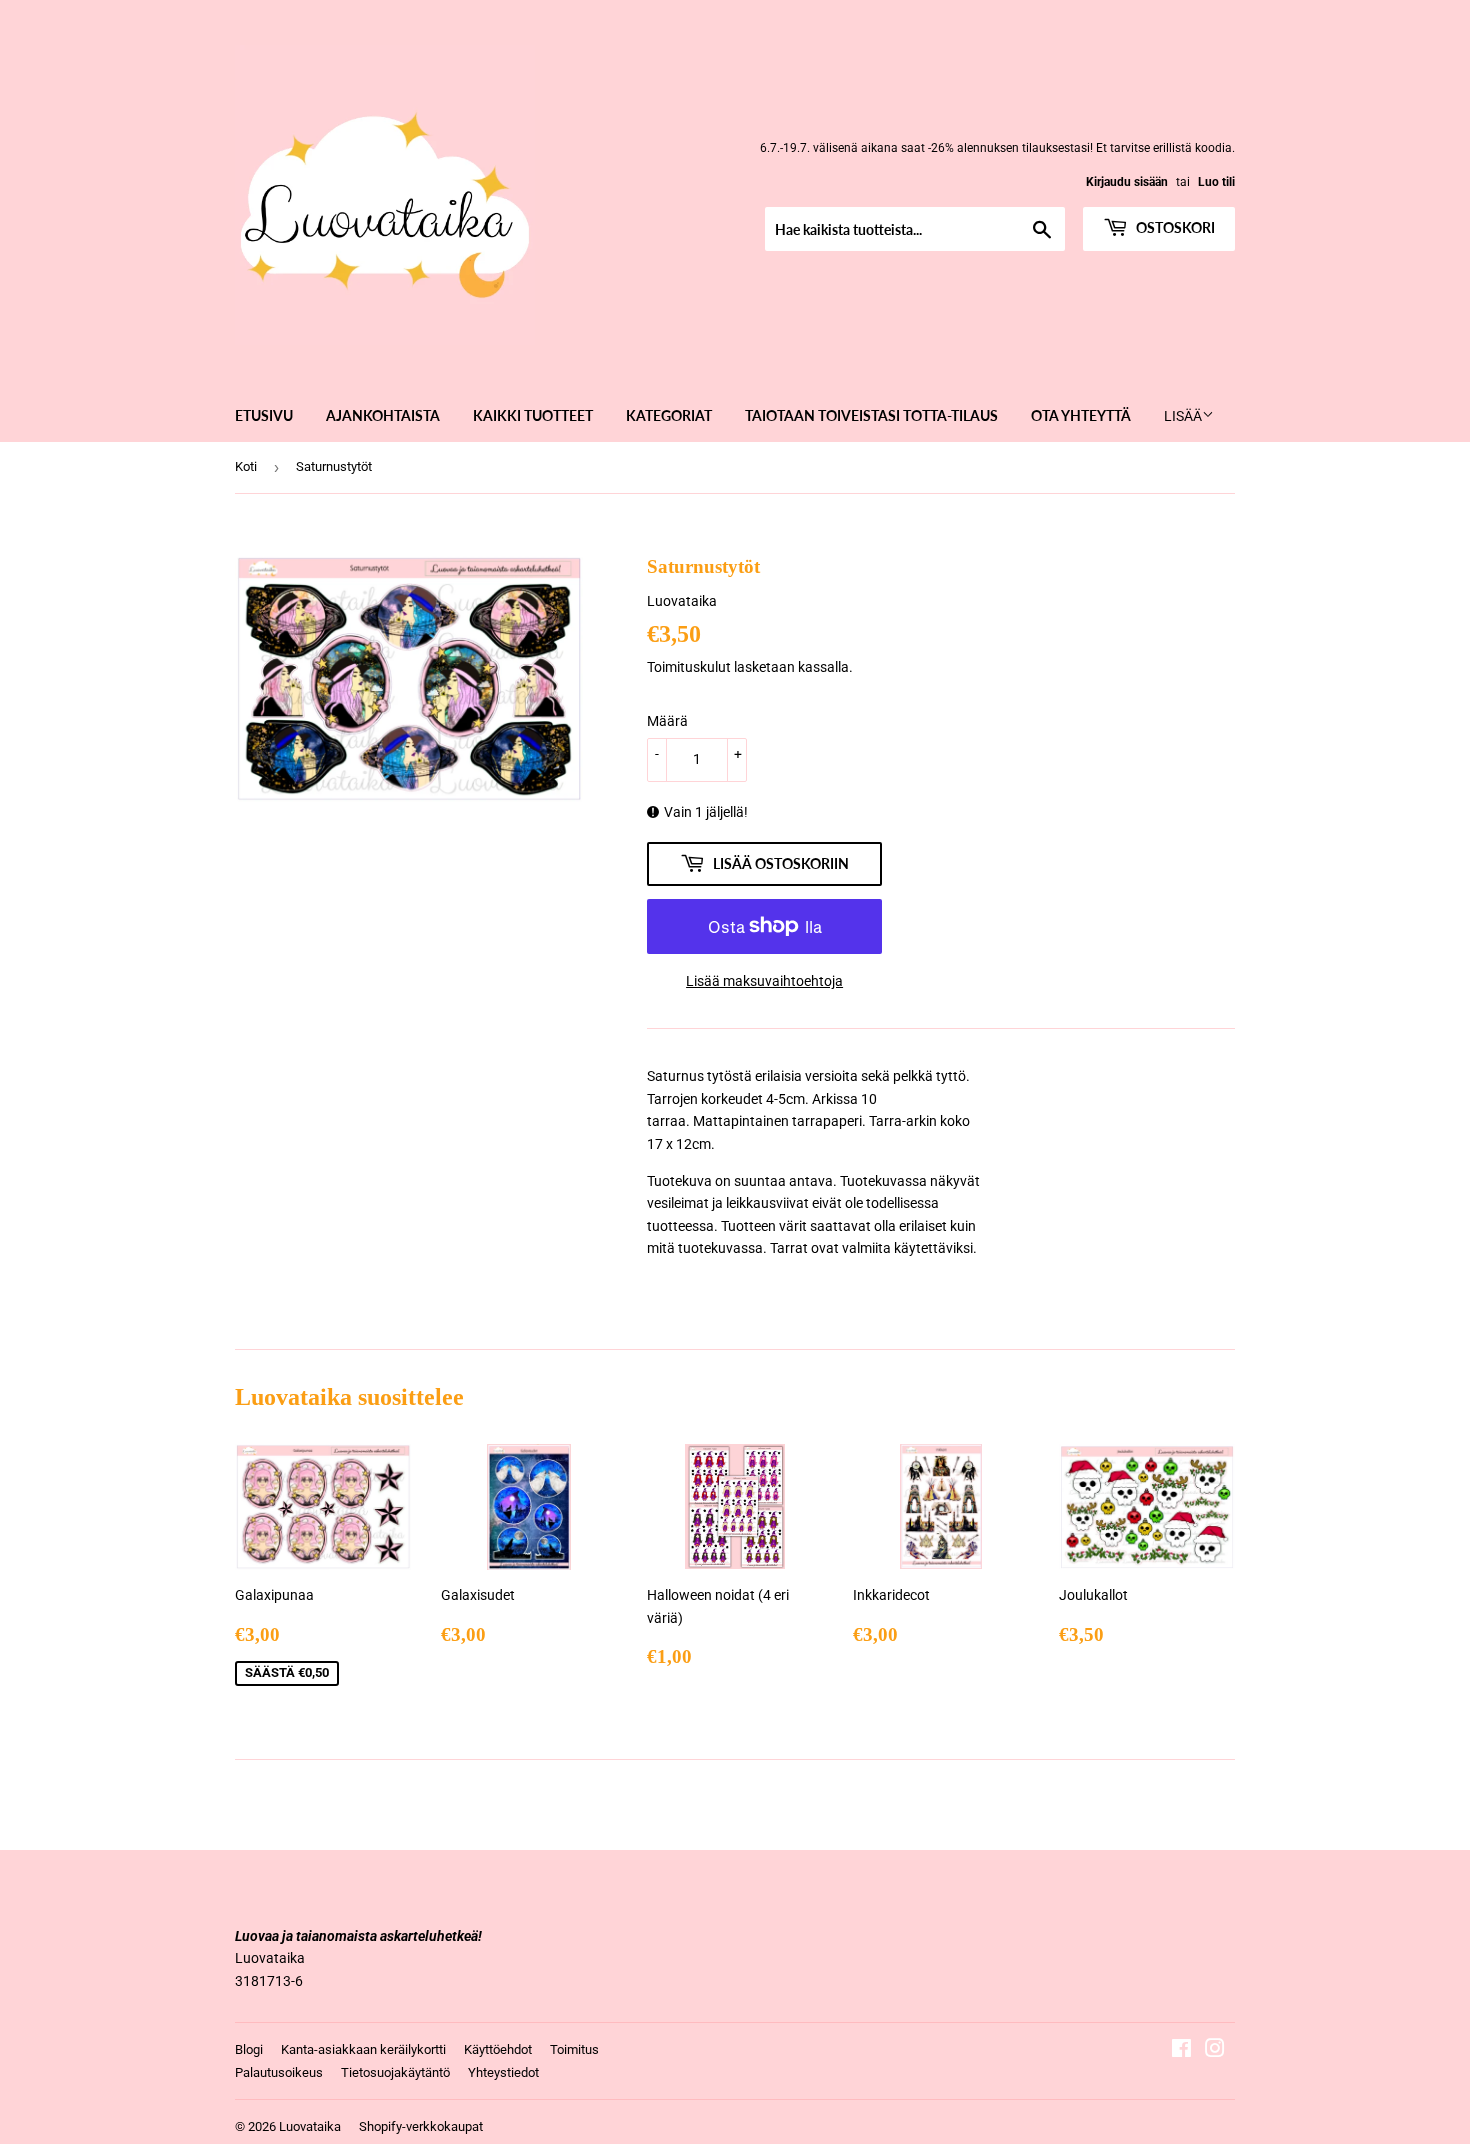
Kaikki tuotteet (533, 415)
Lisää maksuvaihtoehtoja (764, 981)
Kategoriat (669, 415)
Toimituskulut (689, 667)
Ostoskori (1174, 227)
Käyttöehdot (498, 2049)
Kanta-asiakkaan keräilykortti (363, 2049)
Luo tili (1216, 182)
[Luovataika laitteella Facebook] (1181, 2051)
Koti (246, 466)
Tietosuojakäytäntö (395, 2072)
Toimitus (574, 2049)
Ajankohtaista (383, 415)
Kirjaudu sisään (1127, 182)
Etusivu (264, 415)
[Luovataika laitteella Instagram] (1215, 2051)
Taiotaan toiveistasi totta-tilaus (871, 415)
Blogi (249, 2049)
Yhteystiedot (503, 2072)
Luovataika (310, 2126)
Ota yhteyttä (1081, 415)
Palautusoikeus (279, 2072)
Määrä (667, 721)
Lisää (1183, 416)
